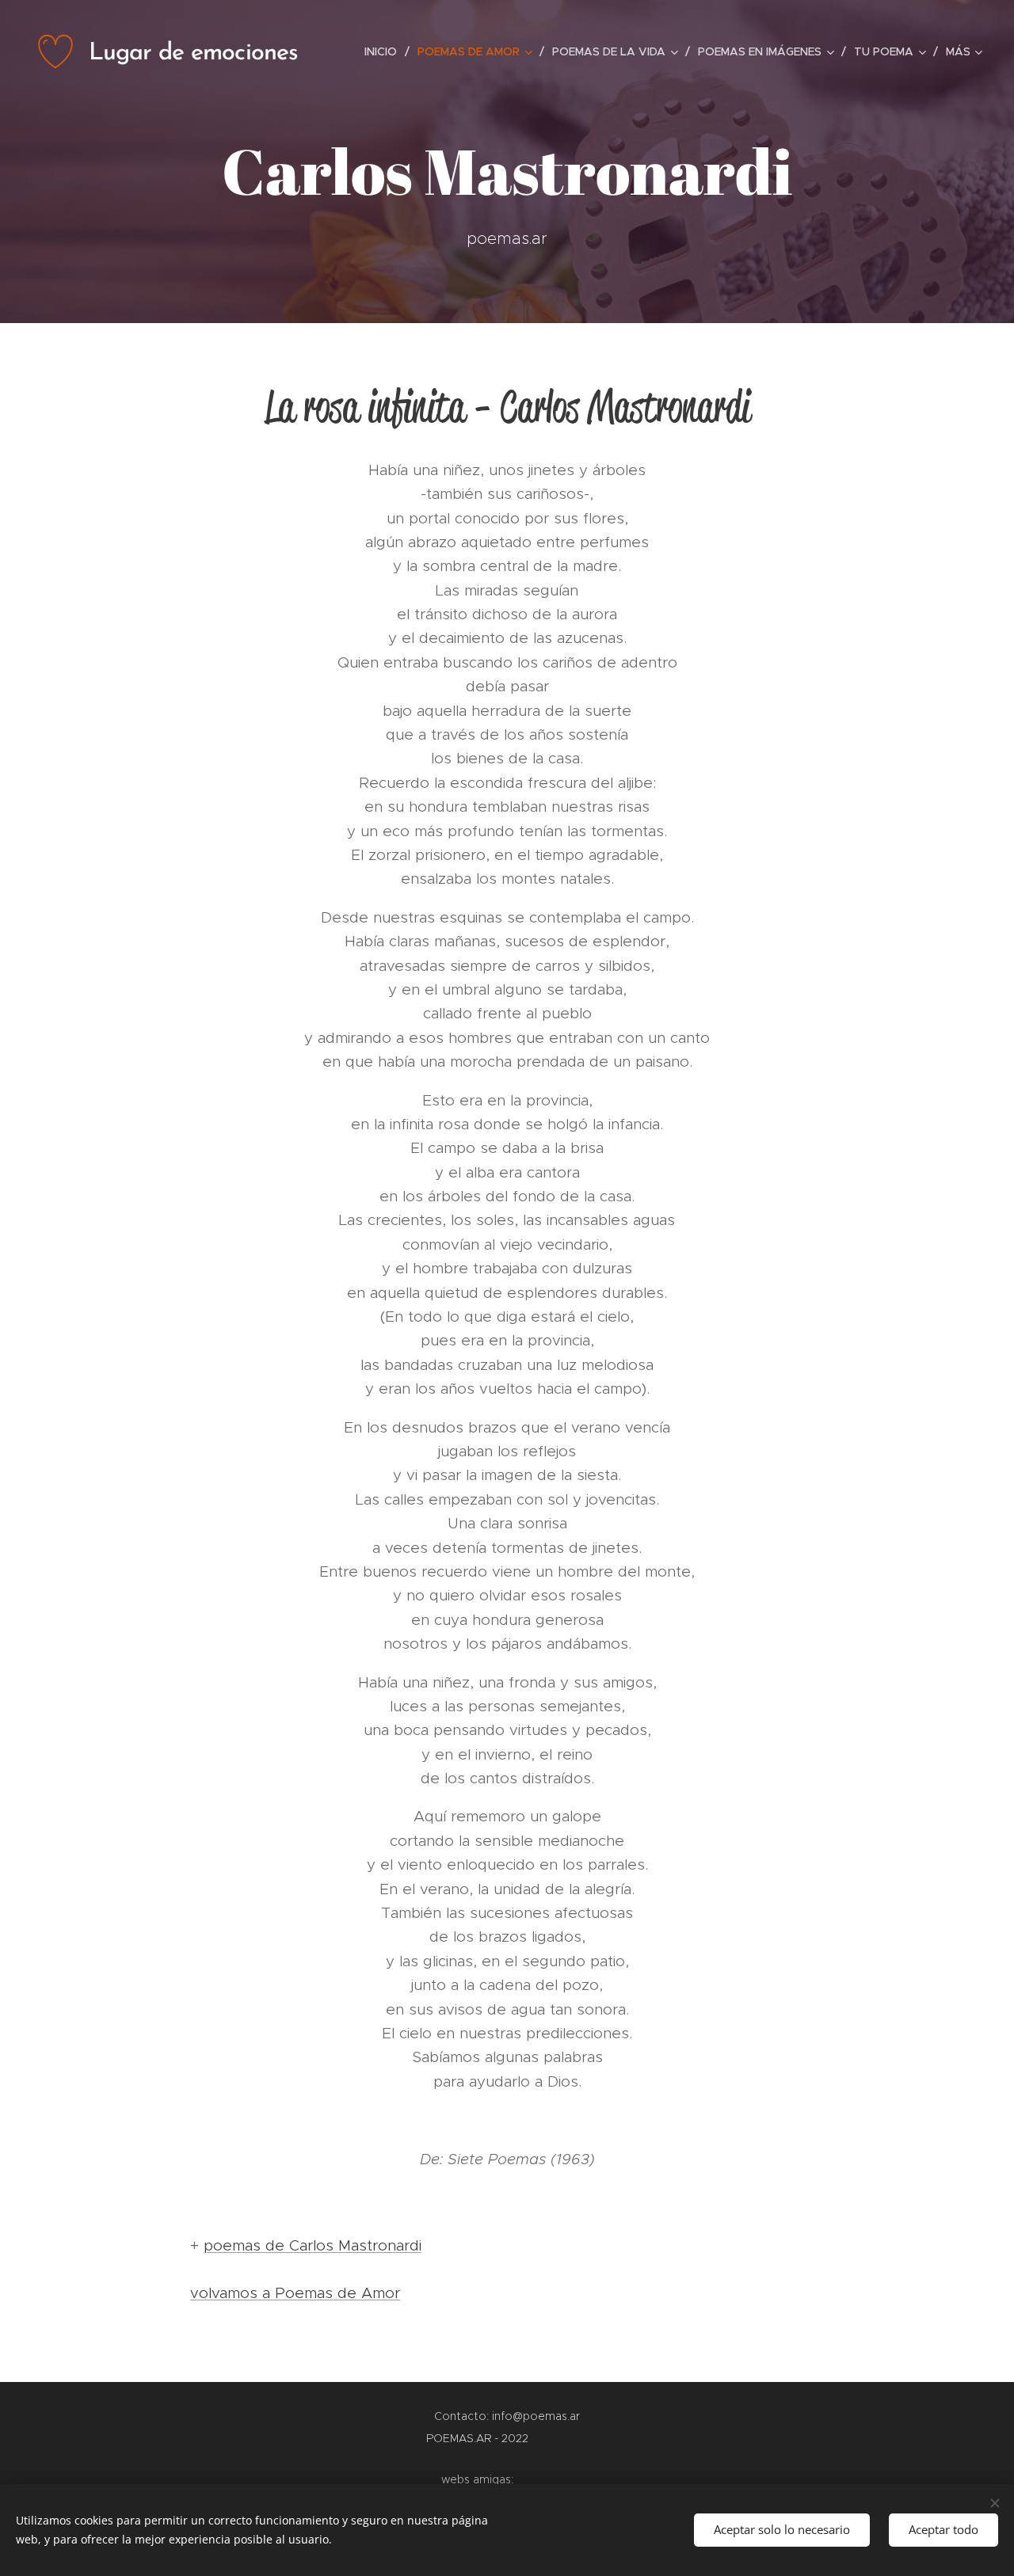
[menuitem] (385, 51)
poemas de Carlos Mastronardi (313, 2245)
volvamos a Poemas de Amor (295, 2293)
